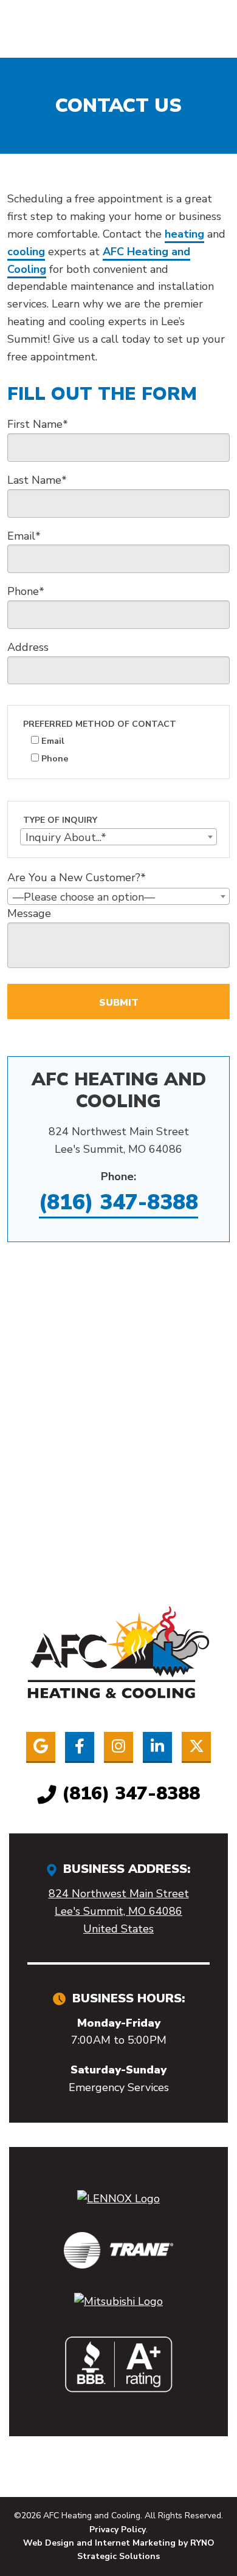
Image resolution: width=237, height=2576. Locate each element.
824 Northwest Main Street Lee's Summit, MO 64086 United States (119, 1911)
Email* (24, 536)
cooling (26, 252)
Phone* (26, 591)
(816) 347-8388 (118, 1202)
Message (29, 913)
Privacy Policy (118, 2530)
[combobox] (118, 837)
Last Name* (37, 480)
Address (28, 647)
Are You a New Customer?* (77, 878)
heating (184, 234)
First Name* (38, 424)
